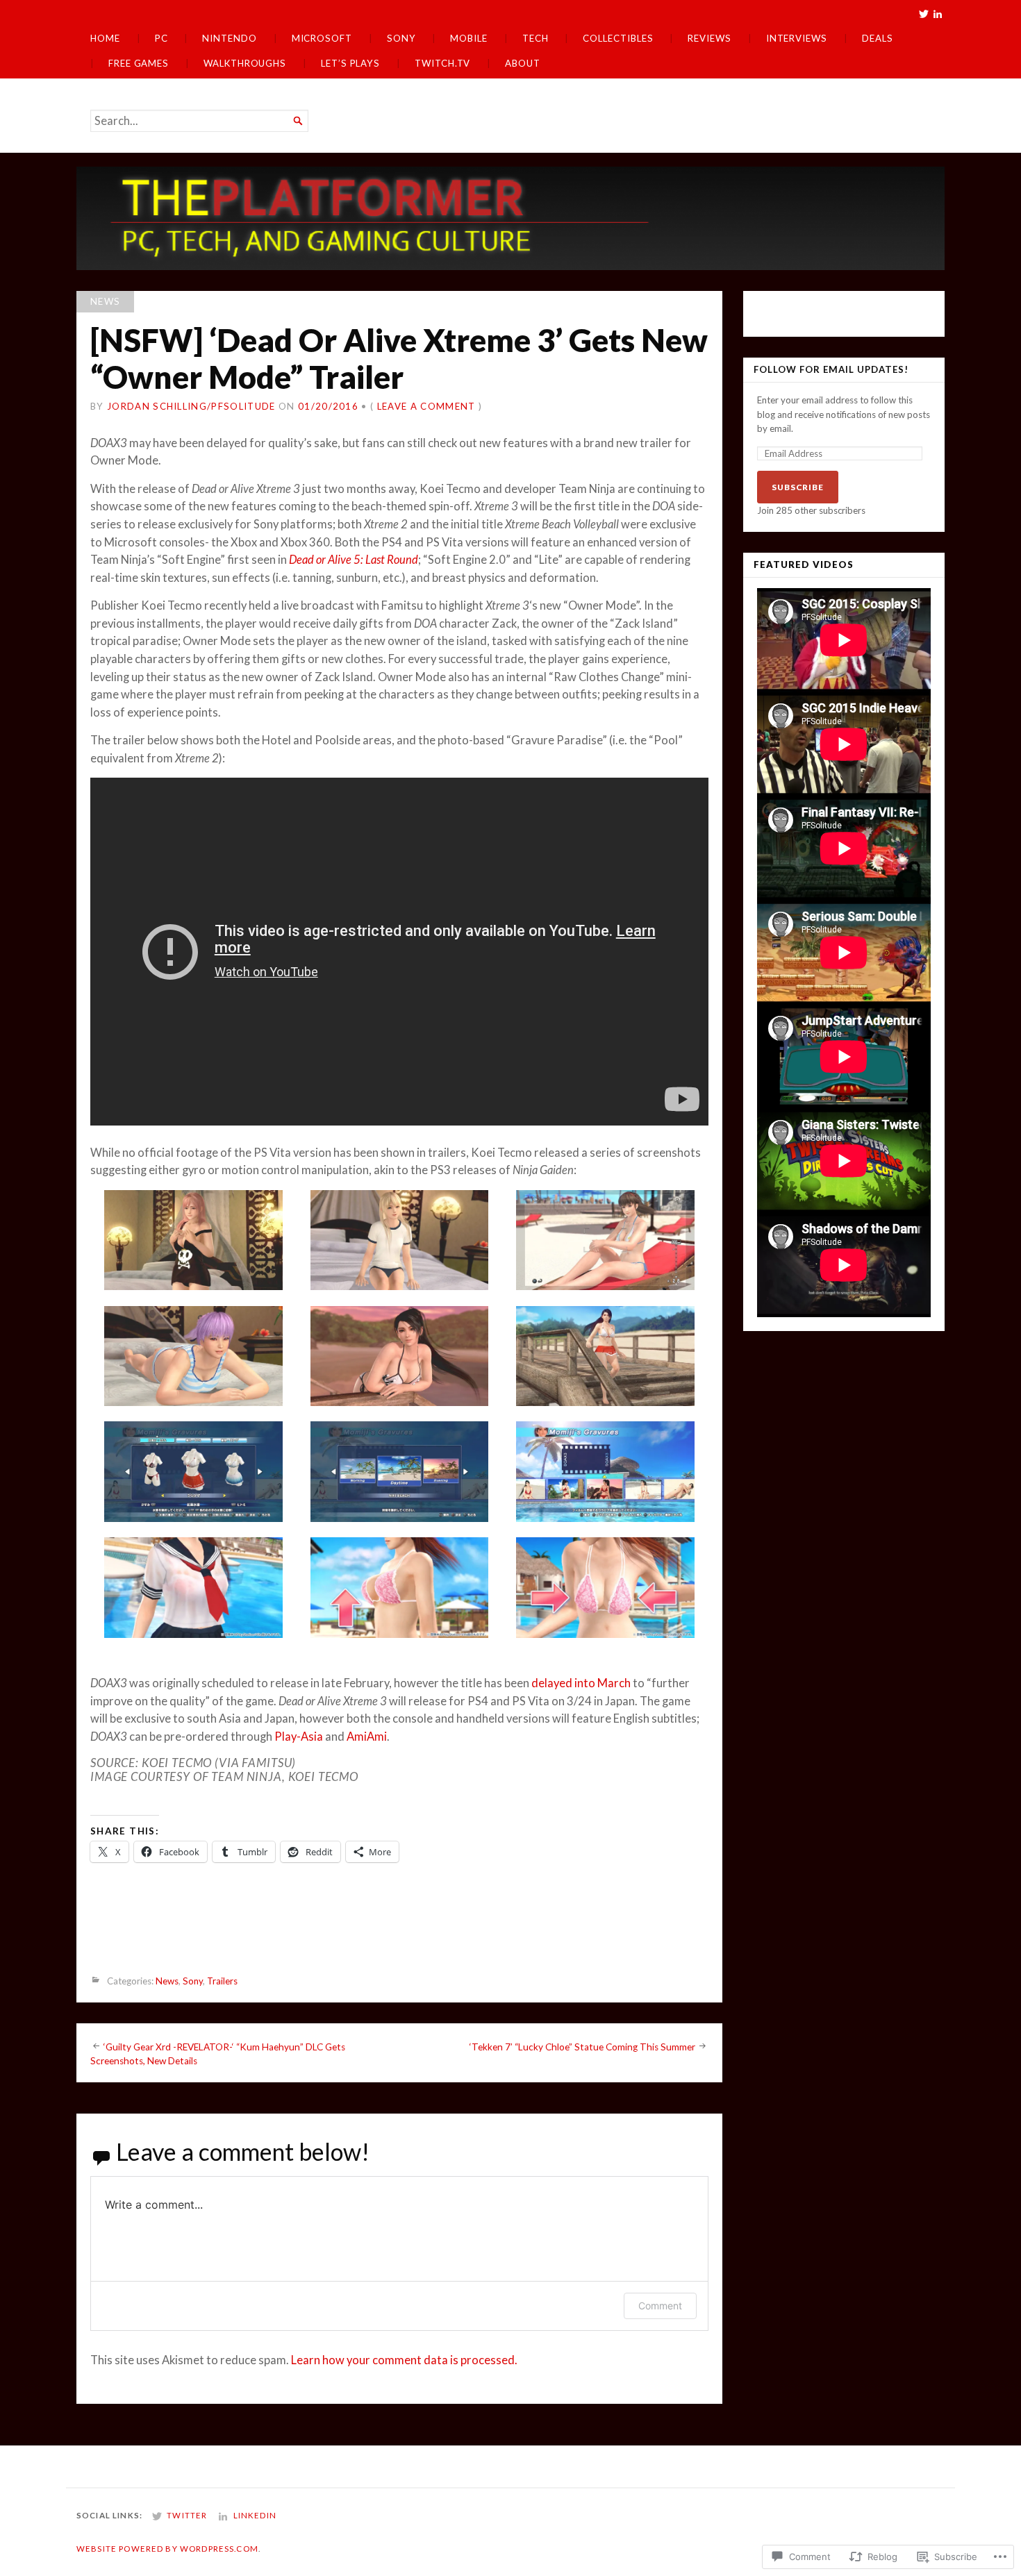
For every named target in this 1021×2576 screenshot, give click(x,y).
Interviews (797, 38)
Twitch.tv (442, 63)
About (523, 63)
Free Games (139, 63)
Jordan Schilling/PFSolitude (191, 406)
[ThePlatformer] (510, 218)
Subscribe (798, 487)
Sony (401, 38)
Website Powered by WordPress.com (167, 2549)
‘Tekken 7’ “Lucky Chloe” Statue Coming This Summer (582, 2046)
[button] (193, 1243)
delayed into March (581, 1683)
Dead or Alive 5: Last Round (354, 560)
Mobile (469, 38)
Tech (536, 38)
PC (161, 38)
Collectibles (618, 38)
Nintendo (229, 38)
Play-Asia (299, 1737)
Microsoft (322, 38)
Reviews (709, 38)
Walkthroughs (245, 63)
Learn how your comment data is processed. (404, 2360)
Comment (660, 2306)
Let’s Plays (350, 63)
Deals (878, 38)
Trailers (222, 1981)
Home (105, 38)
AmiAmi (367, 1737)
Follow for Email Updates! (831, 370)
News (105, 301)
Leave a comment (426, 406)
